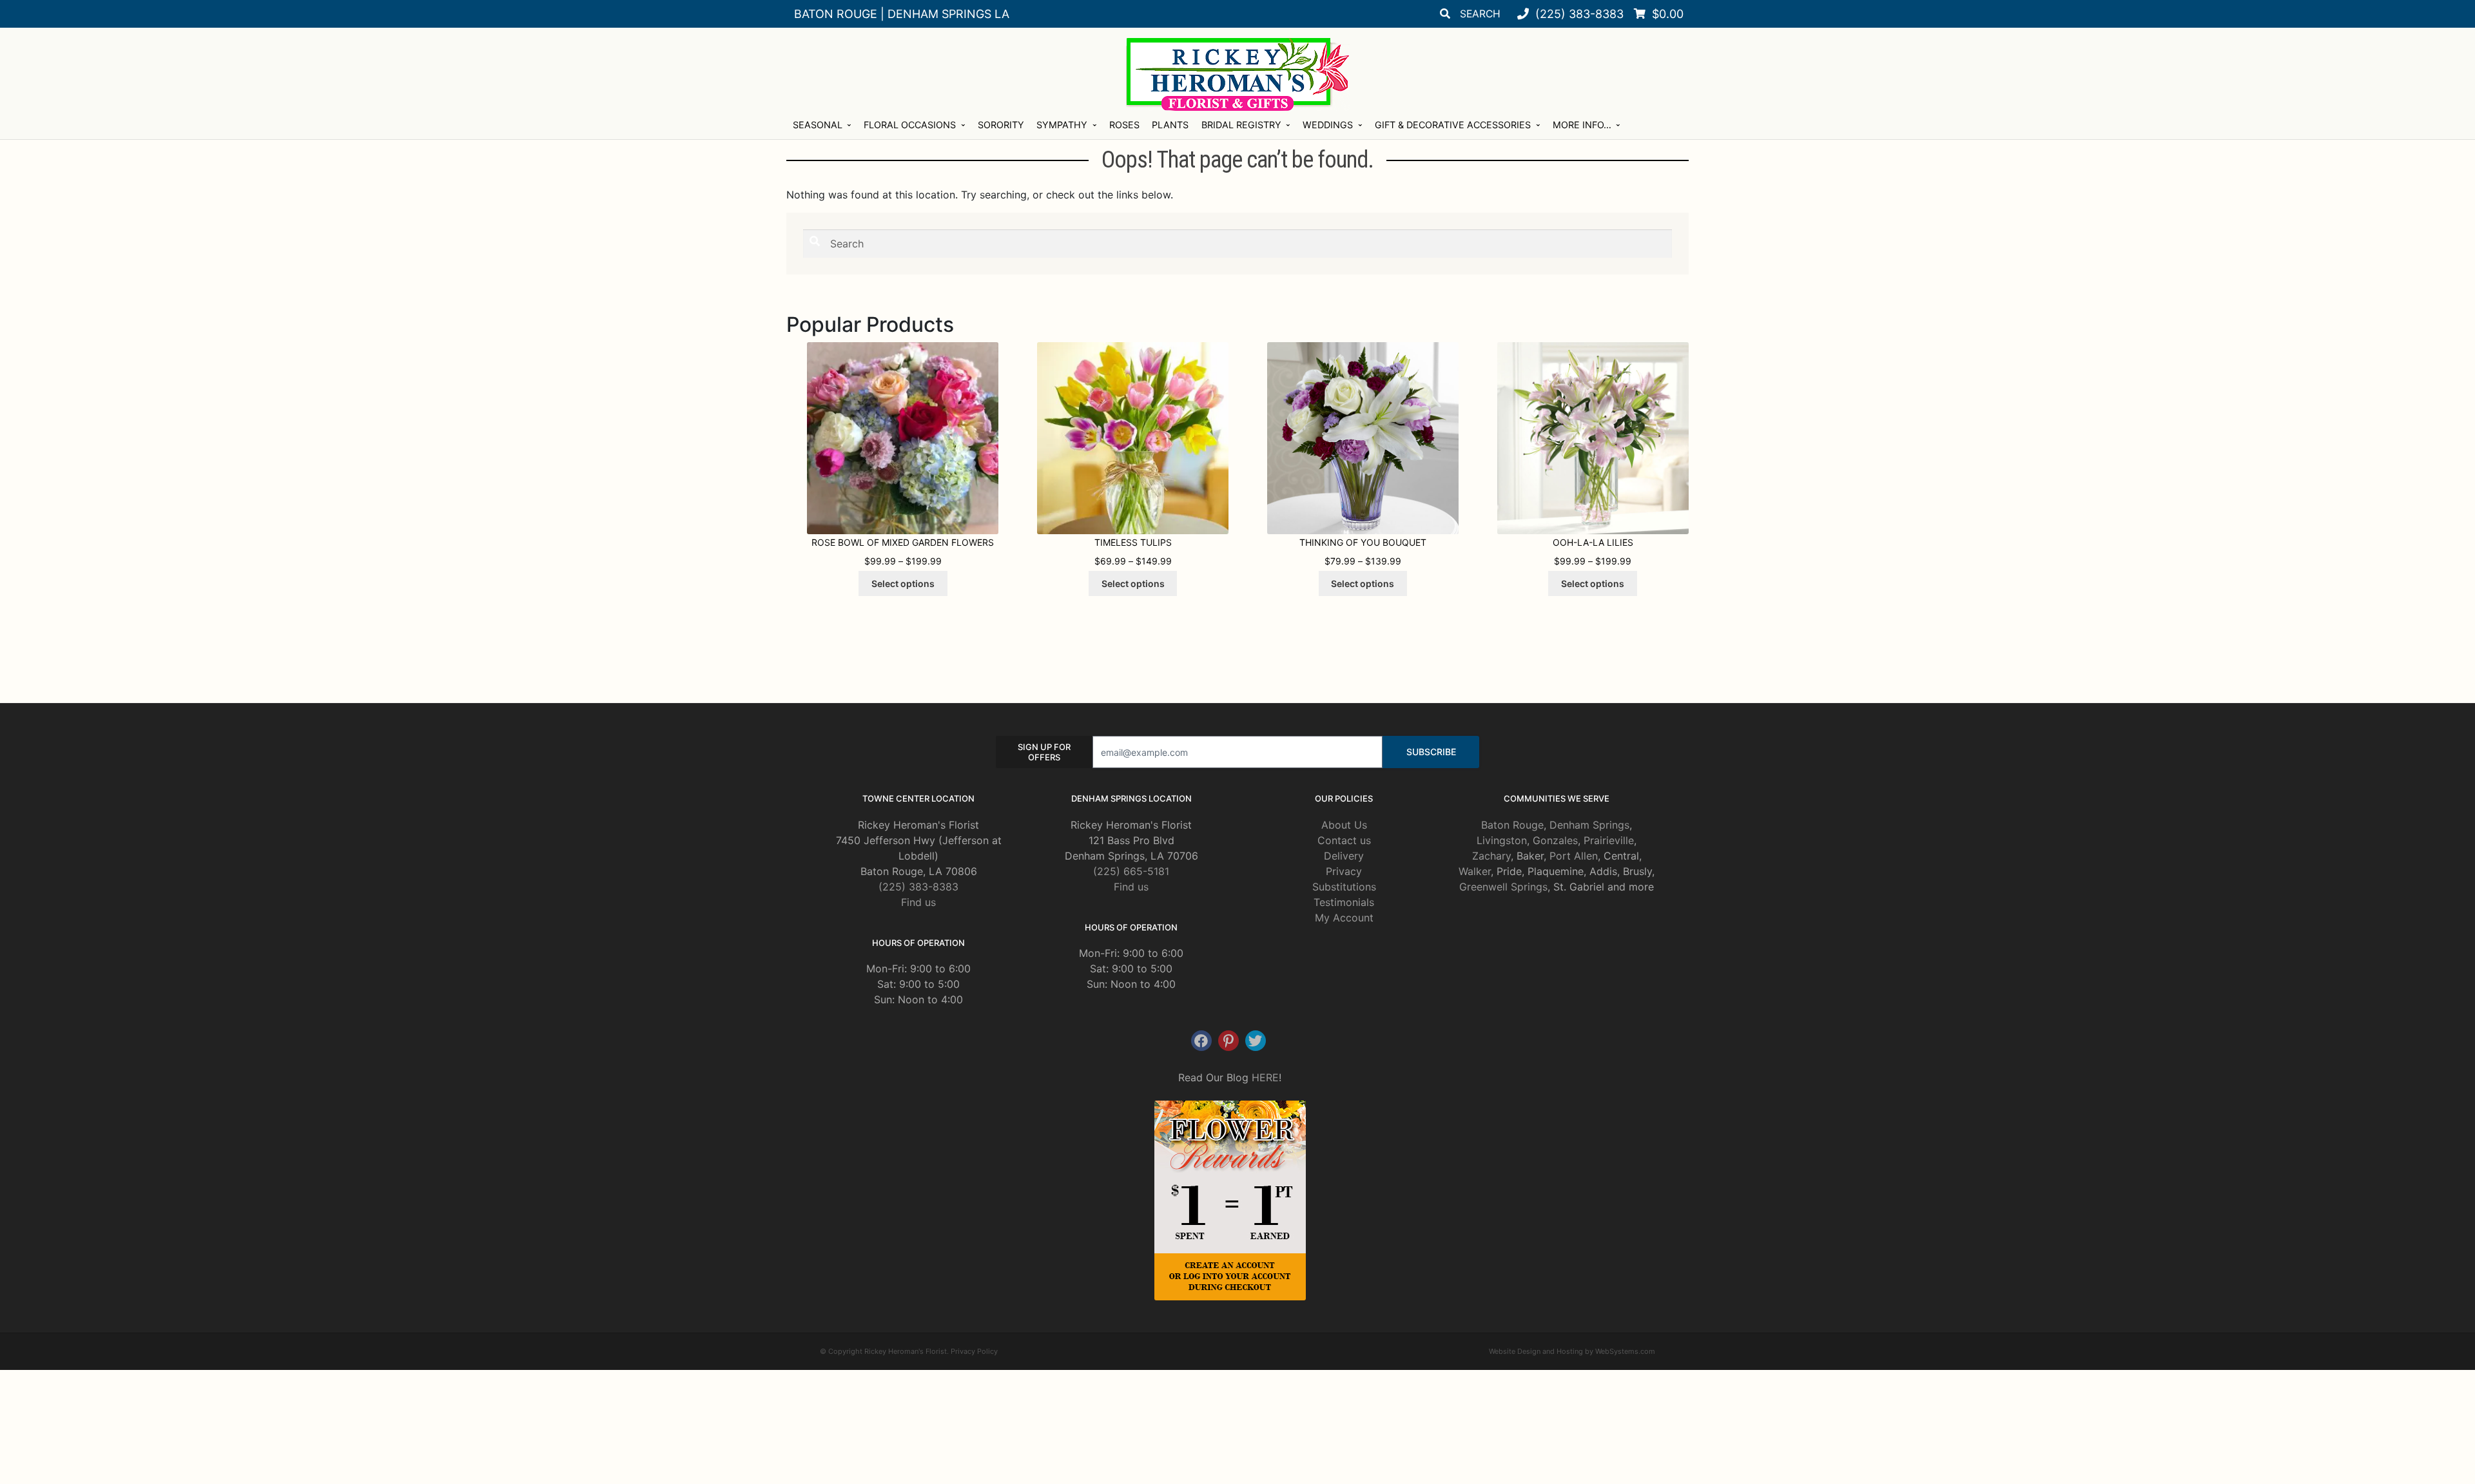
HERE (1265, 1077)
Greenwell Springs (1503, 887)
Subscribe (1431, 752)
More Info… (1582, 125)
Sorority (1001, 125)
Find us (918, 902)
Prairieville (1609, 840)
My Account (1344, 918)
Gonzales (1555, 840)
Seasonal (818, 125)
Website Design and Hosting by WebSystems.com (1572, 1351)
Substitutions (1344, 887)
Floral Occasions (910, 125)
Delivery (1344, 856)
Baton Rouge (1512, 825)
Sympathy (1062, 125)
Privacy (1344, 871)
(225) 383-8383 (918, 887)
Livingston (1502, 840)
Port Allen (1574, 856)
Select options (903, 583)
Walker (1475, 871)
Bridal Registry (1241, 125)
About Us (1344, 825)
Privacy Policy (974, 1351)
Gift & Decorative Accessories (1453, 125)
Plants (1170, 125)
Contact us (1344, 840)
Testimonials (1344, 902)
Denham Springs (1589, 825)
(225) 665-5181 (1131, 871)
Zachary (1491, 856)
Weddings (1328, 125)
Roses (1124, 125)
